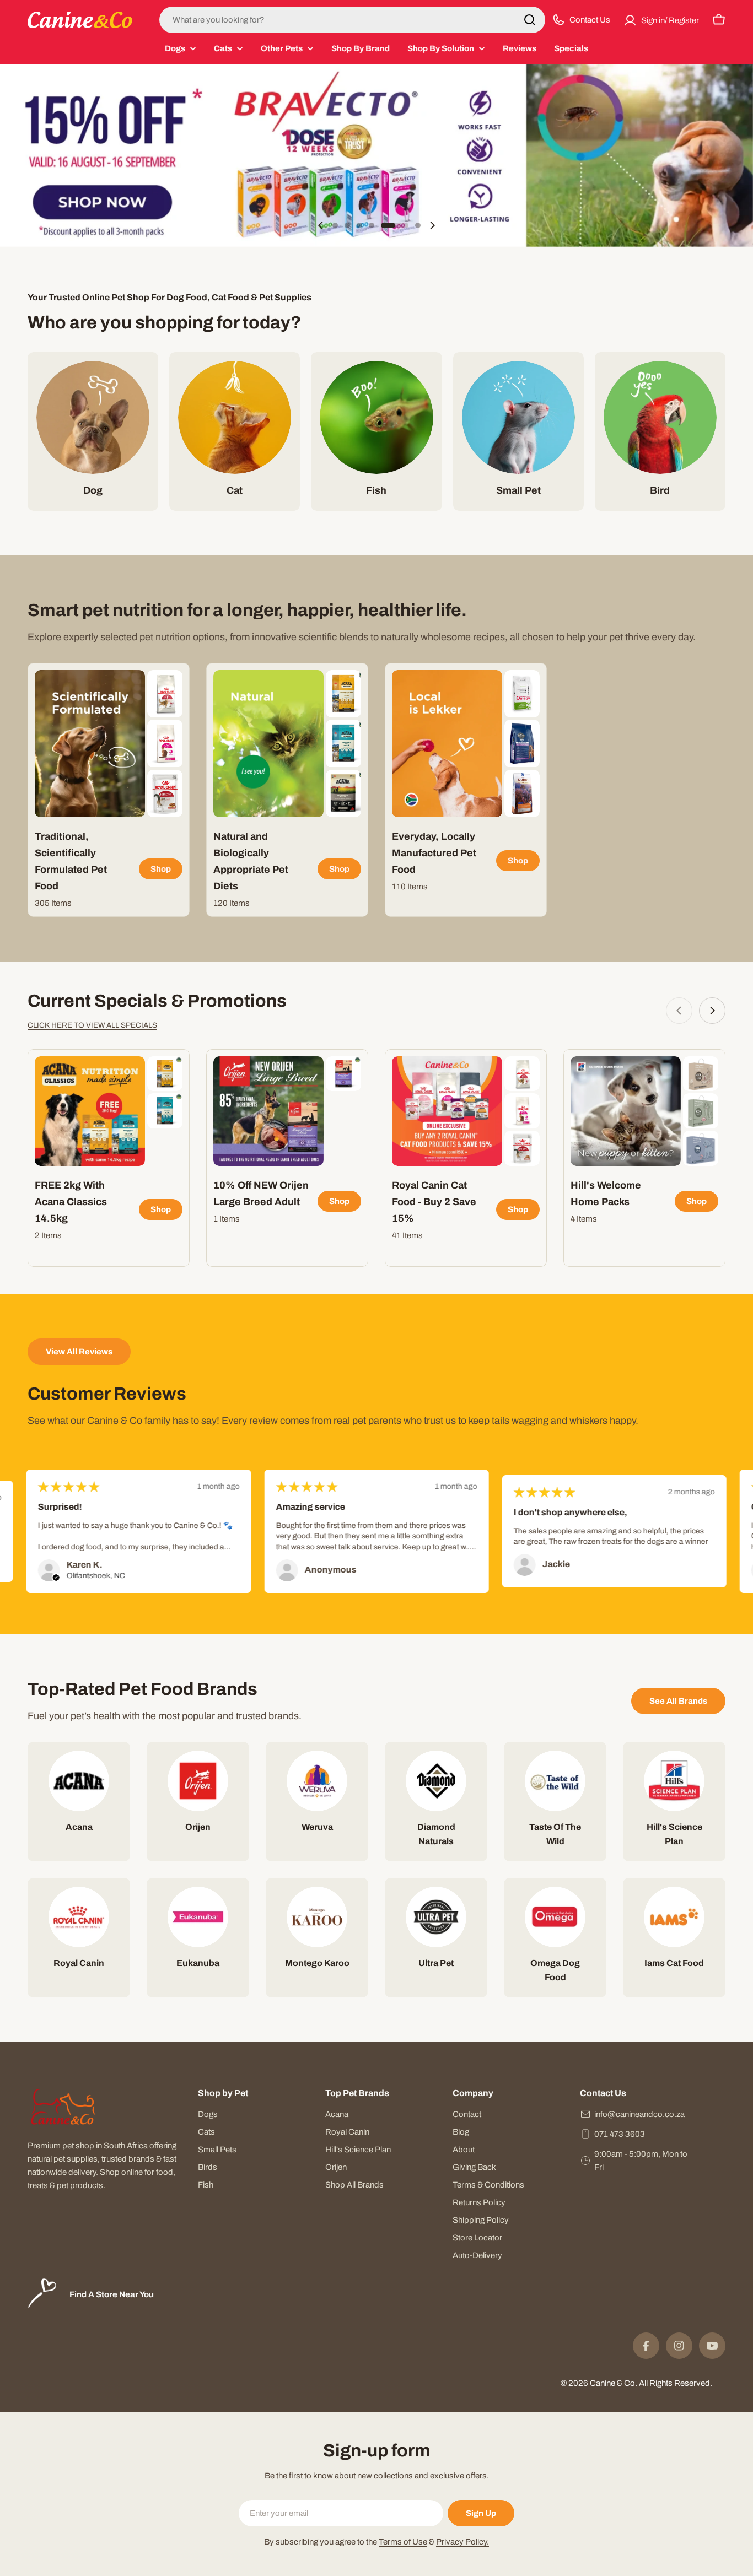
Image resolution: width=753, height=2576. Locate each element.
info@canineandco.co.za (639, 2114)
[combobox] (352, 20)
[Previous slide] (321, 225)
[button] (335, 225)
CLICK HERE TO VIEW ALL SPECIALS (92, 1025)
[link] (165, 694)
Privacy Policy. (462, 2542)
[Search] (530, 20)
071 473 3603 (620, 2134)
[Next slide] (432, 225)
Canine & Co (612, 2383)
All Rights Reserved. (676, 2383)
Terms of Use (403, 2542)
